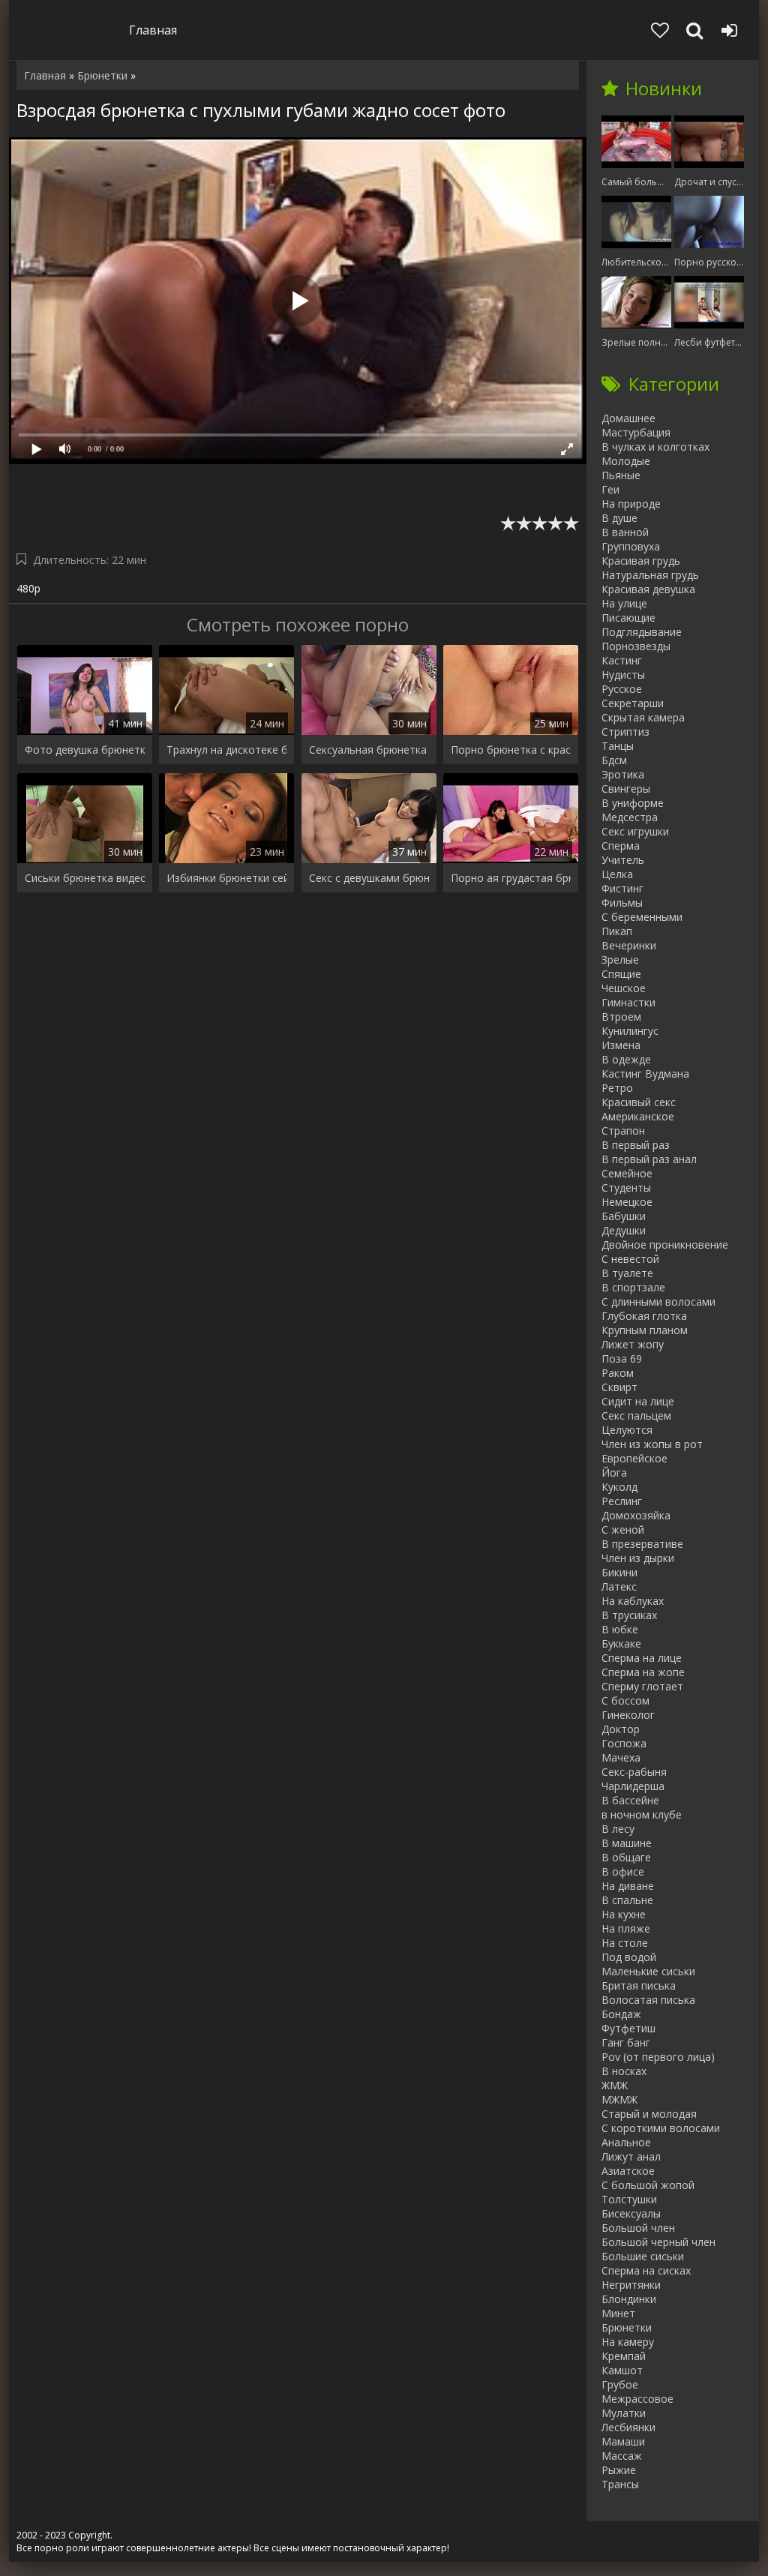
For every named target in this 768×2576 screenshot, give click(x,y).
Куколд (619, 1487)
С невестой (630, 1259)
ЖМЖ (615, 2085)
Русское (622, 689)
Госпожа (624, 1743)
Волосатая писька (648, 2000)
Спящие (621, 974)
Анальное (626, 2142)
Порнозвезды (636, 646)
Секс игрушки (635, 831)
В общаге (626, 1857)
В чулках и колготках (655, 447)
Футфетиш (628, 2028)
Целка (617, 874)
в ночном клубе (642, 1814)
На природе (631, 504)
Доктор (621, 1729)
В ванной (625, 532)
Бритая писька (639, 1985)
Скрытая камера (643, 717)
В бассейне (630, 1800)
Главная (153, 30)
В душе (619, 518)
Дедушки (624, 1230)
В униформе (633, 803)
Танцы (618, 746)
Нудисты (623, 675)
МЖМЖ (619, 2099)
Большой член (638, 2228)
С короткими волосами (661, 2128)
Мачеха (621, 1757)
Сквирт (619, 1387)
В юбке (620, 1629)
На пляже (626, 1928)
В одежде (626, 1059)
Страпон (623, 1131)
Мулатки (624, 2413)
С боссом (625, 1700)
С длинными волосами (658, 1301)
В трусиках (629, 1615)
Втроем (621, 1017)
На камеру (628, 2342)
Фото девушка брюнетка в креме (85, 750)
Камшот (622, 2370)
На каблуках (633, 1601)
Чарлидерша (633, 1786)
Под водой (629, 1957)
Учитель (623, 860)
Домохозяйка (636, 1515)
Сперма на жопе (643, 1672)
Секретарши (633, 703)
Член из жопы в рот (652, 1444)
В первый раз (636, 1145)
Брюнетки (627, 2327)
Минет (618, 2313)
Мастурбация (636, 432)
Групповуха (631, 546)
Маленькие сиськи (648, 1971)
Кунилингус (630, 1031)
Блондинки (629, 2299)
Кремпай (624, 2356)
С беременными (642, 917)
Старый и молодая (649, 2114)
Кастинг (622, 660)
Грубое (620, 2384)
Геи (610, 489)
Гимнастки (628, 1002)
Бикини (619, 1572)
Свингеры (626, 789)
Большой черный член (658, 2242)
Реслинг (622, 1501)
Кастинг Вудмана (645, 1074)
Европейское (634, 1458)
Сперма (621, 846)
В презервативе (642, 1544)
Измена (621, 1045)
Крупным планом (645, 1330)
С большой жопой (648, 2185)
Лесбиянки (628, 2427)
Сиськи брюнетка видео (85, 878)
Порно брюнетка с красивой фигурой (511, 750)
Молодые (626, 461)
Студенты (626, 1188)
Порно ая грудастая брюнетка (511, 878)
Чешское (624, 988)
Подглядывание (642, 632)
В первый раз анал (649, 1159)
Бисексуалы (631, 2213)
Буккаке (621, 1643)
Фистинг (622, 888)
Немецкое (627, 1202)
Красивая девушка (648, 589)
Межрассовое (637, 2399)
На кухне (624, 1914)
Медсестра (630, 817)
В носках (624, 2071)
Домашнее (628, 418)
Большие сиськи (643, 2256)
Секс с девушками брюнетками (369, 878)
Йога (614, 1472)
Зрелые (620, 960)
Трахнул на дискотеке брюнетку (226, 750)
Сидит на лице (638, 1401)
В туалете (627, 1273)
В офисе (623, 1871)
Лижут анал (631, 2156)
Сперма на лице (642, 1658)
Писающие (628, 618)
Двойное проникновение (665, 1245)
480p (28, 588)
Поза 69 (622, 1358)
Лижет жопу (633, 1344)
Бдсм (614, 760)
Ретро (617, 1088)
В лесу (618, 1829)
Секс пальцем (636, 1415)
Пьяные (621, 475)
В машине (627, 1843)
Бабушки (624, 1216)
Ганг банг (626, 2042)
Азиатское (628, 2171)
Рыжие (619, 2470)
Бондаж (621, 2014)
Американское (638, 1116)
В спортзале (633, 1287)
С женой (623, 1529)
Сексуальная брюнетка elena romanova (369, 750)
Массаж (622, 2456)
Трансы (620, 2484)
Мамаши (623, 2441)
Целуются (627, 1430)
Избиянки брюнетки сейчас (226, 878)
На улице (624, 603)
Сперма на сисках (646, 2270)
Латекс (619, 1586)
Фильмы (622, 903)
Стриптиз (625, 732)
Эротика (623, 774)
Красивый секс (639, 1102)
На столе (625, 1943)
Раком (618, 1373)
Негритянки (631, 2285)
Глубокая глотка (644, 1316)
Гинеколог (628, 1715)
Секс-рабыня (634, 1772)
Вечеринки (629, 945)
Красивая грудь (641, 561)
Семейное (627, 1173)
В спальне (627, 1900)
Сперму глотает (642, 1686)
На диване (628, 1886)
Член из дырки (638, 1558)
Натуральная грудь (650, 575)
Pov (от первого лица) (658, 2057)
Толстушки (629, 2199)
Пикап (617, 931)
